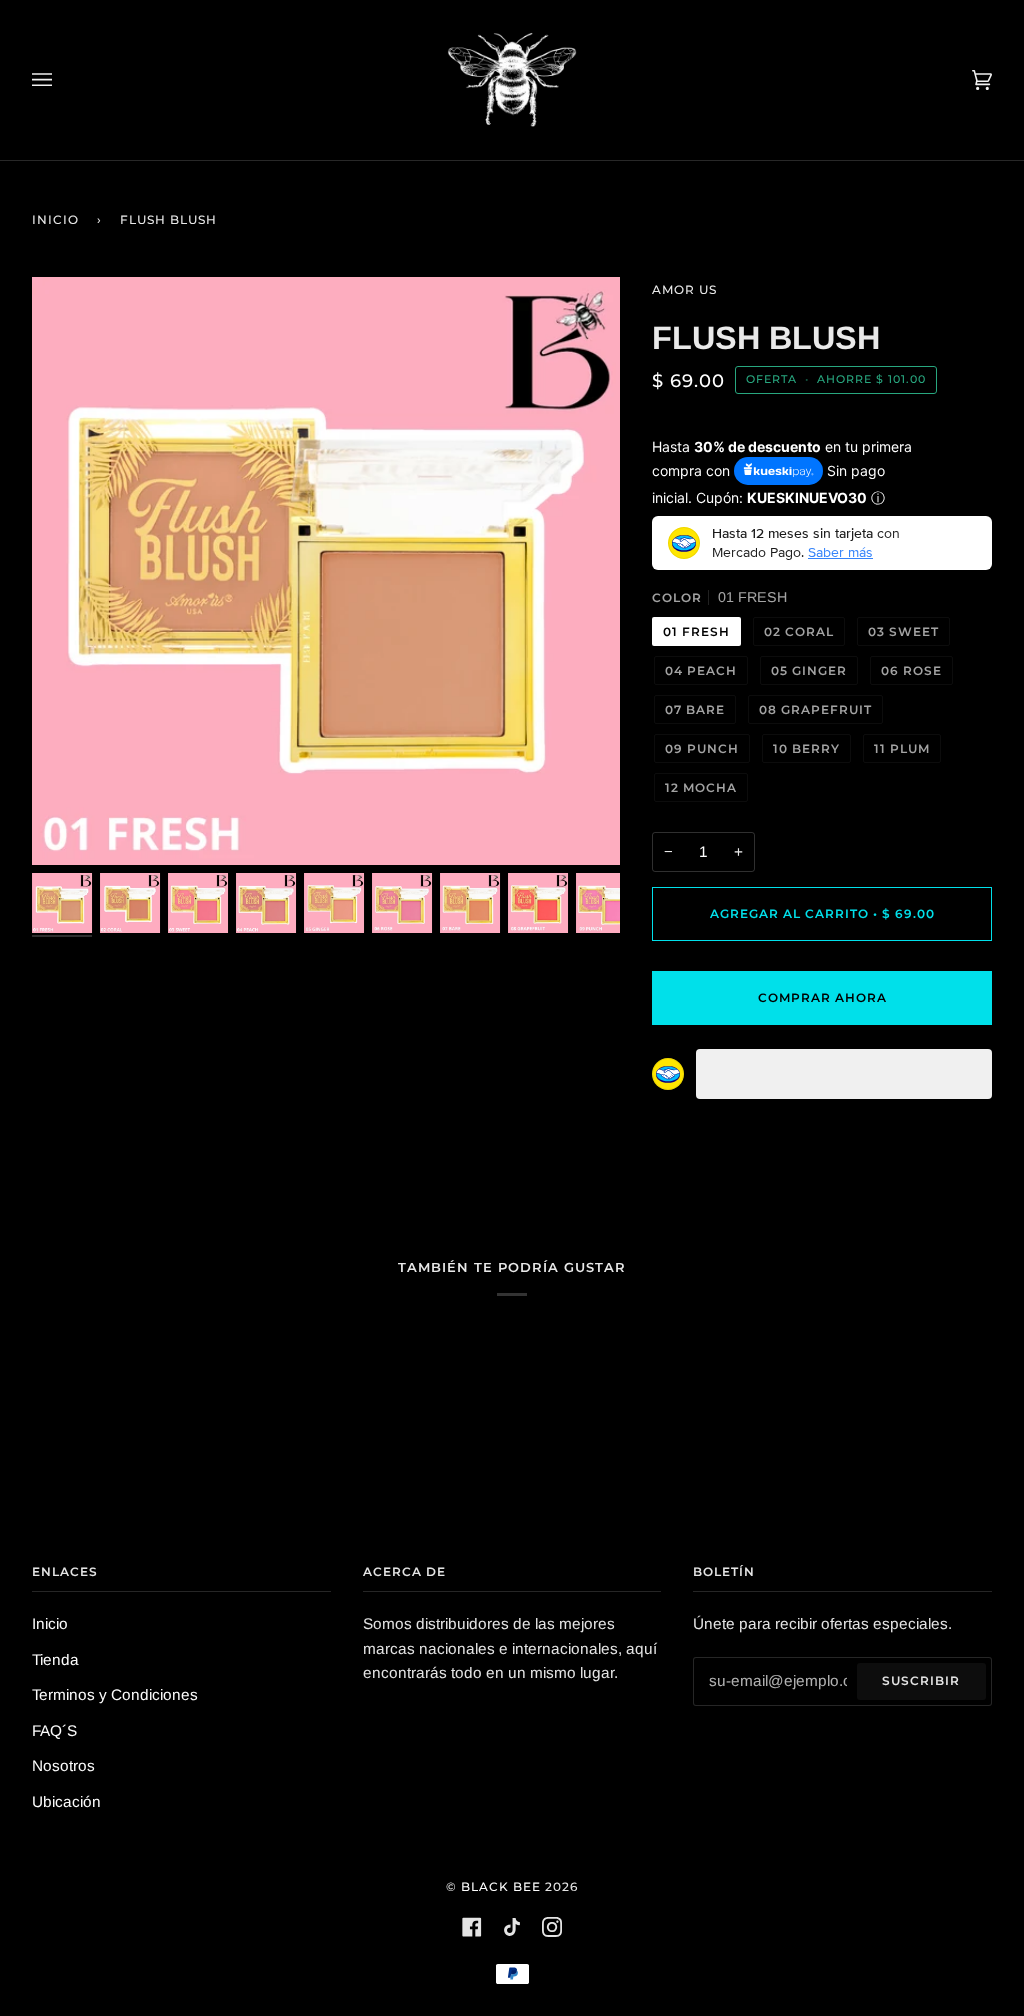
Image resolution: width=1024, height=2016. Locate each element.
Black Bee (501, 1886)
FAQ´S (54, 1730)
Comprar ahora (822, 997)
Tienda (55, 1659)
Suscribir (921, 1680)
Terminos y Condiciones (115, 1694)
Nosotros (63, 1765)
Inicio (55, 219)
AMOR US (684, 289)
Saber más (840, 552)
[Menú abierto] (62, 80)
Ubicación (66, 1801)
